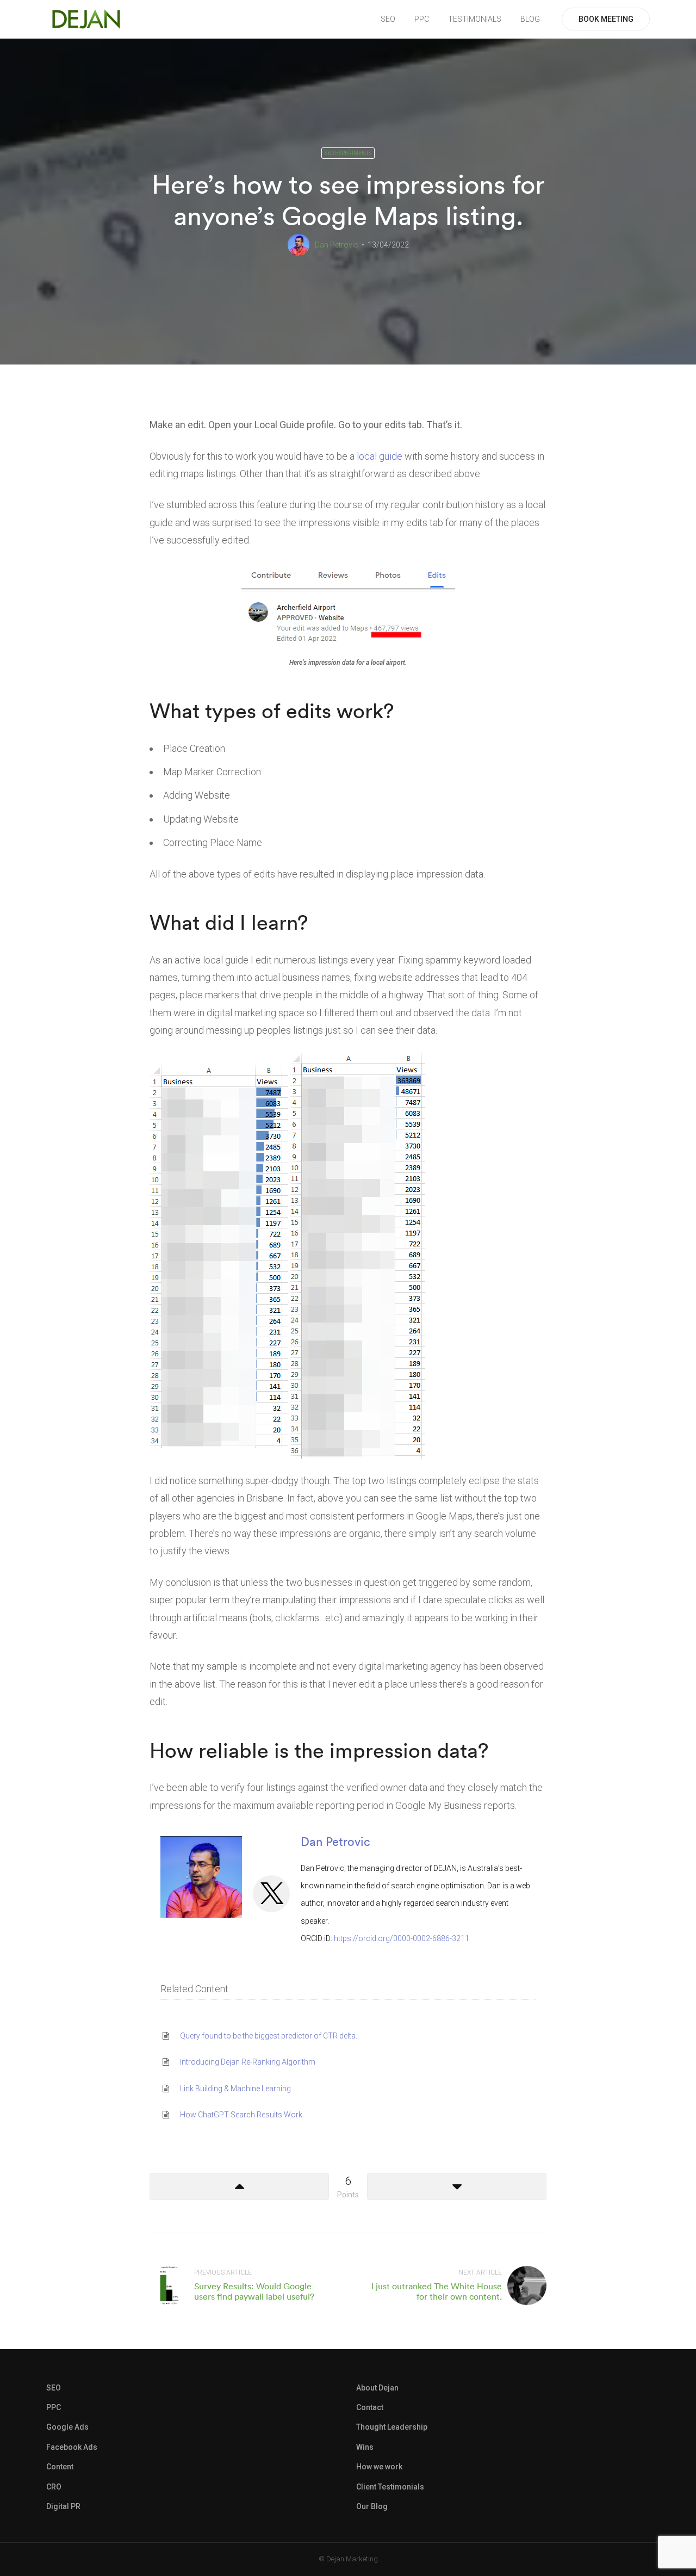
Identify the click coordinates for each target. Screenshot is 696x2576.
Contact (370, 2407)
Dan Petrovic (337, 245)
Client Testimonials (390, 2487)
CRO (54, 2487)
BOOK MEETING (606, 19)
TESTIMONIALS (475, 19)
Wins (365, 2447)
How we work (379, 2467)
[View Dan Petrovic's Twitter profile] (271, 1894)
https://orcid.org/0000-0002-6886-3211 (402, 1938)
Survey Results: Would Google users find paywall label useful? (254, 2291)
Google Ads (67, 2427)
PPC (422, 19)
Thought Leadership (392, 2427)
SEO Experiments (348, 153)
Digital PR (63, 2506)
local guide (380, 456)
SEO (388, 19)
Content (60, 2467)
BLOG (530, 19)
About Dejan (377, 2388)
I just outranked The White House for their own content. (437, 2291)
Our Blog (372, 2506)
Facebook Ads (72, 2447)
